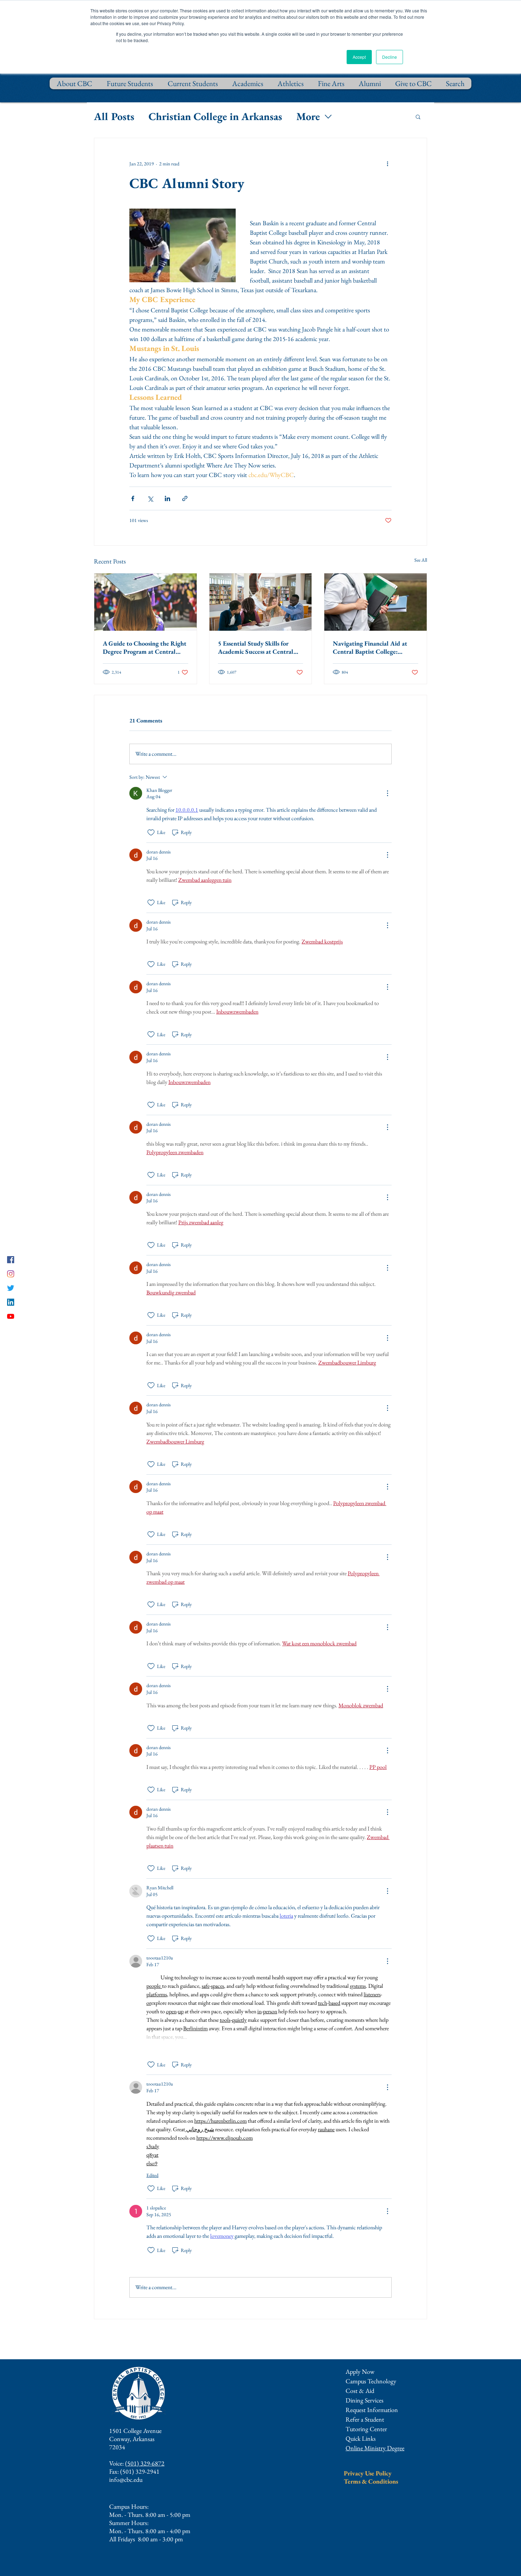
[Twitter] (11, 1288)
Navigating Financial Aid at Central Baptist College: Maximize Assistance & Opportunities (370, 647)
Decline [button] (390, 57)
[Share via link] (185, 498)
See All (421, 560)
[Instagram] (11, 1274)
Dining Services (365, 2400)
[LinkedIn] (11, 1302)
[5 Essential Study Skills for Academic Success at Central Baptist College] (261, 602)
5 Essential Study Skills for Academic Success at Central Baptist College (256, 647)
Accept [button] (359, 57)
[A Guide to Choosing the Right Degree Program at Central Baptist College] (145, 602)
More (308, 116)
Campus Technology (371, 2381)
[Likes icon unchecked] (151, 833)
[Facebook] (11, 1260)
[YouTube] (11, 1316)
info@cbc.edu (126, 2479)
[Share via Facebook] (133, 498)
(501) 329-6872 (145, 2463)
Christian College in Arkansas (215, 116)
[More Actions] (387, 793)
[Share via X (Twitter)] (150, 498)
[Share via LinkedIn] (167, 498)
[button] (418, 117)
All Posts (114, 116)
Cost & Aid (360, 2391)
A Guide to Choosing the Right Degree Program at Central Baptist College (145, 647)
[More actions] (387, 164)
